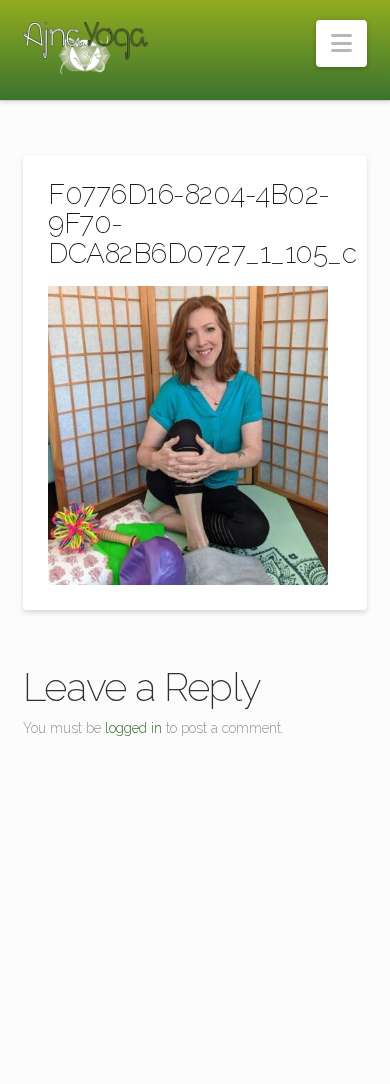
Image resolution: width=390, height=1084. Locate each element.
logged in (133, 728)
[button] (341, 43)
